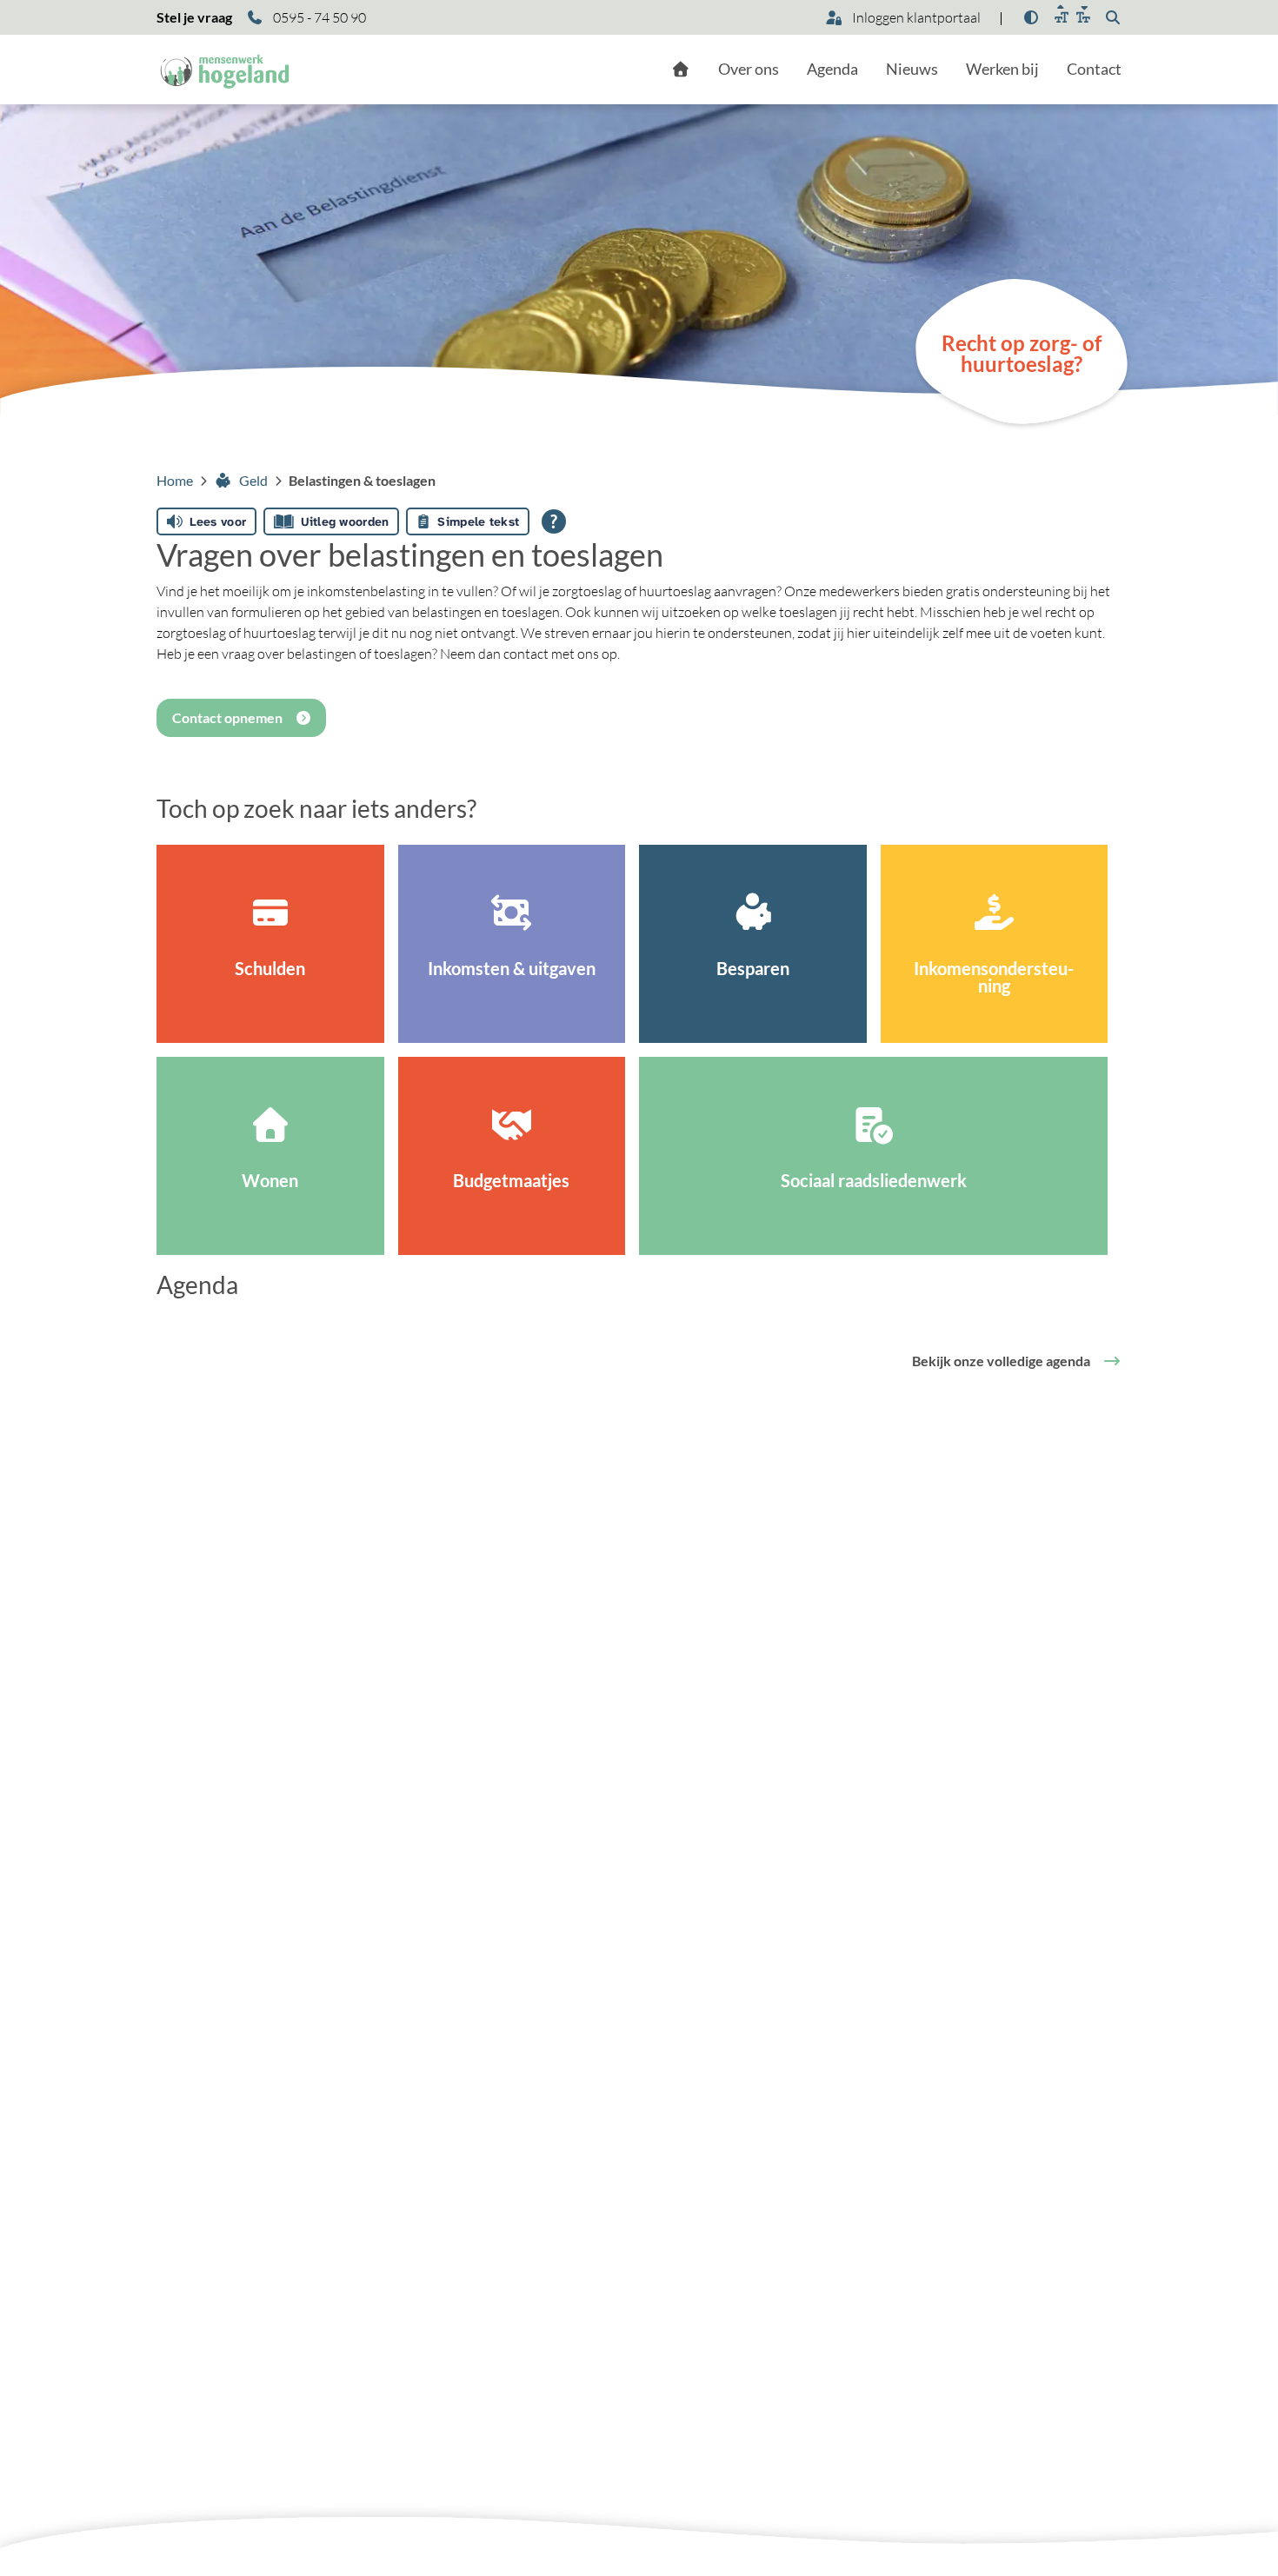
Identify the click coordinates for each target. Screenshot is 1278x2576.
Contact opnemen (227, 717)
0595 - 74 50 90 (318, 17)
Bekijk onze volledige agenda (1001, 1361)
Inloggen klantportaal (915, 17)
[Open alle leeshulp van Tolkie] (554, 521)
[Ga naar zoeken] (1113, 17)
